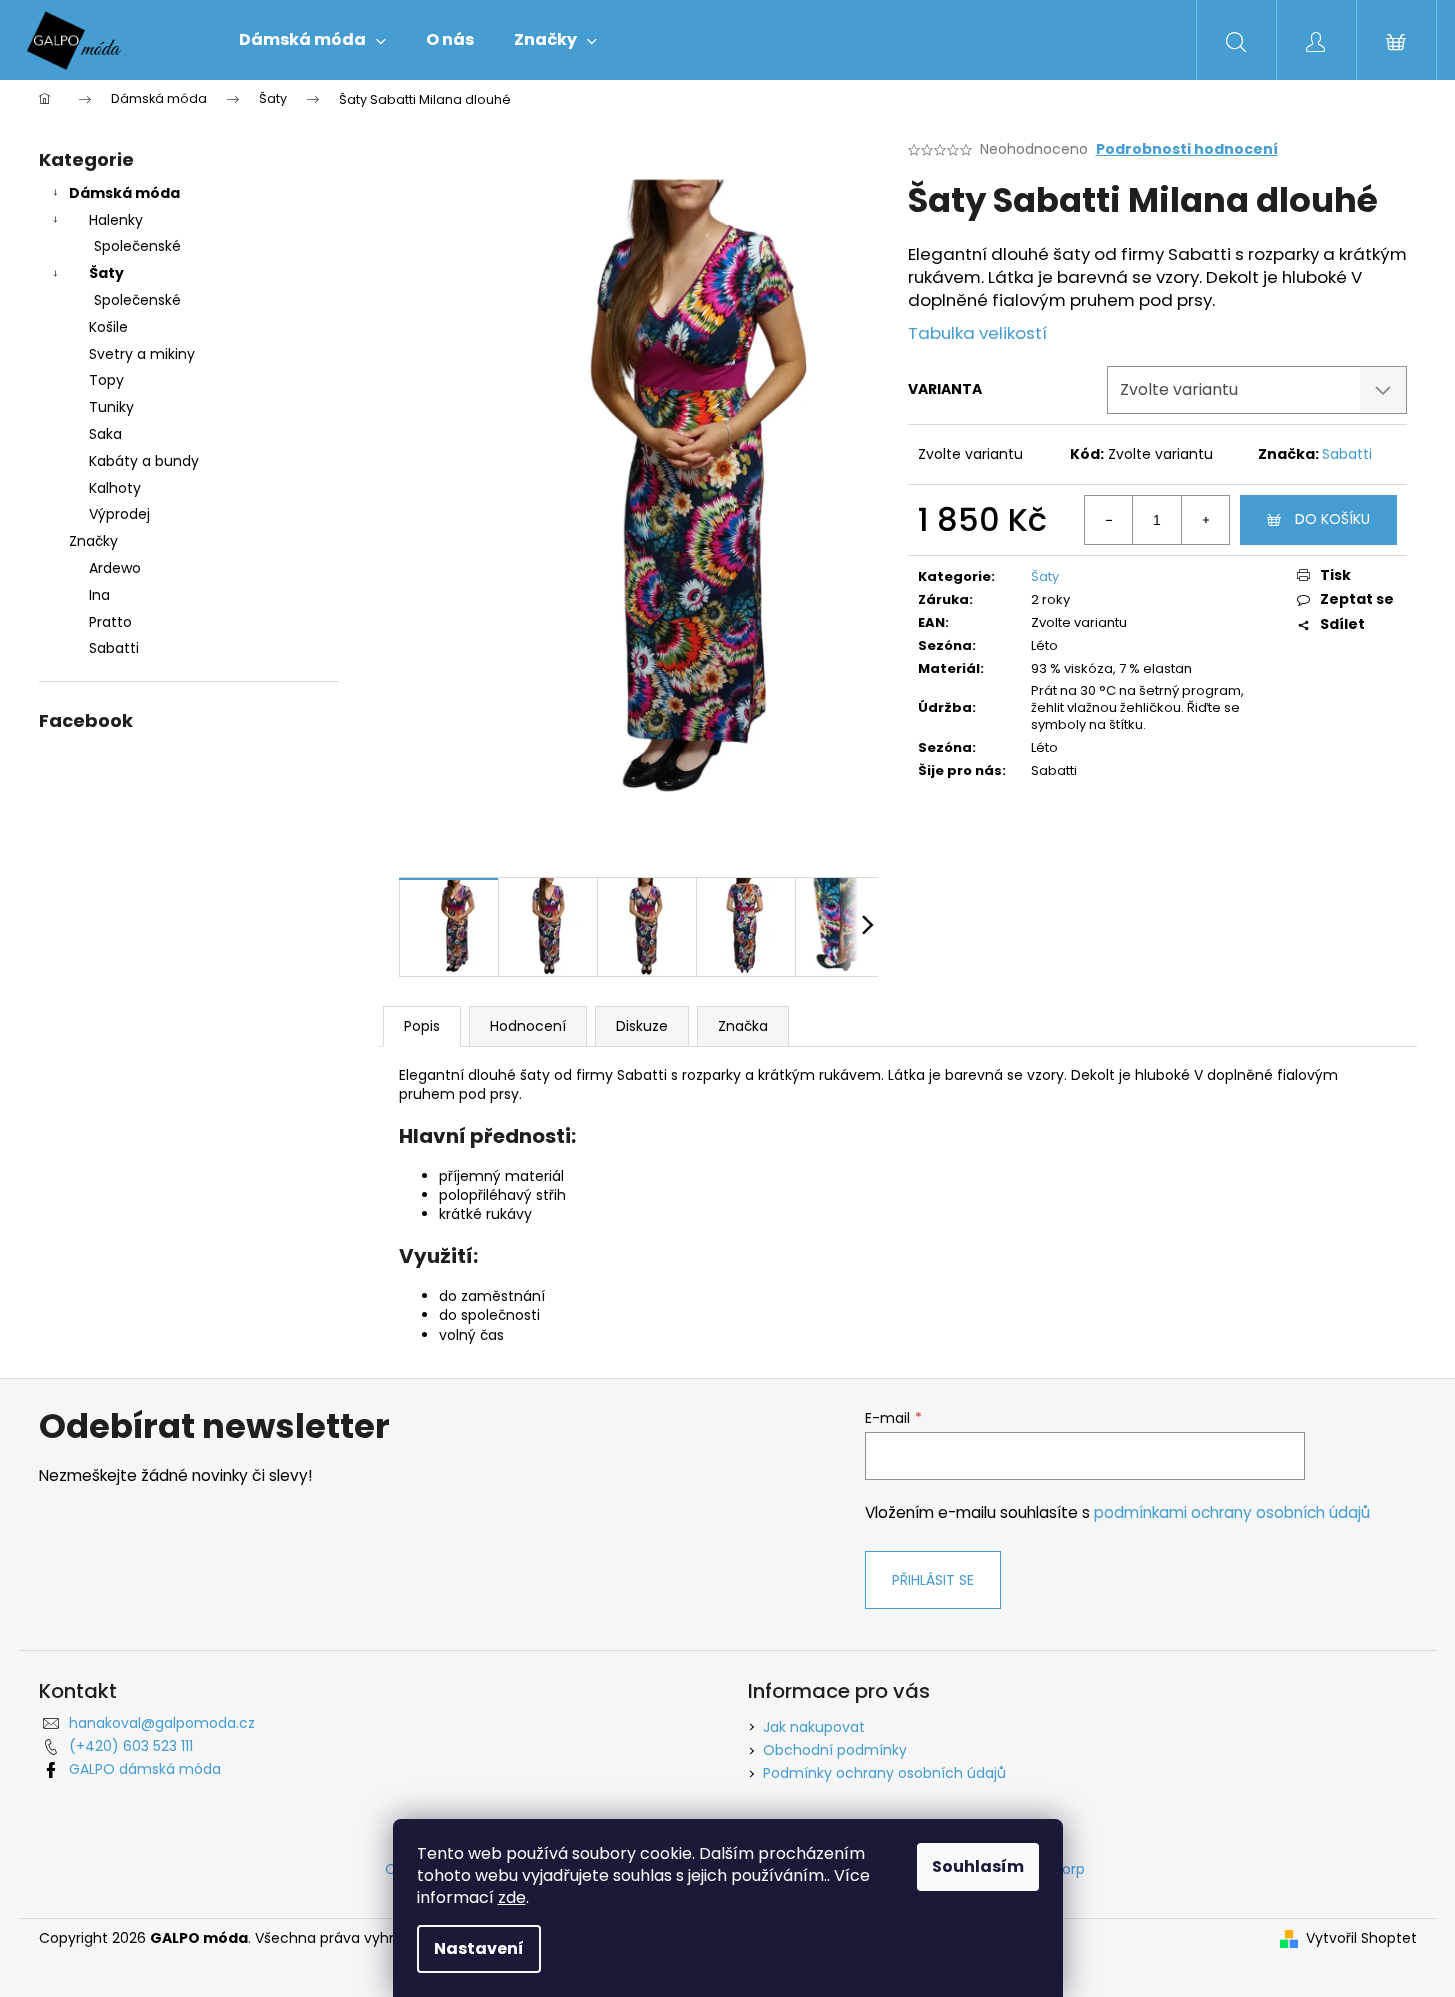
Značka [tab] (743, 1026)
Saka (105, 434)
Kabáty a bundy (144, 461)
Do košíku (1332, 519)
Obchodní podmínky (835, 1750)
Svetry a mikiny (142, 354)
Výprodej (119, 514)
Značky (93, 541)
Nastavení (479, 1948)
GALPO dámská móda (145, 1769)
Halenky (116, 220)
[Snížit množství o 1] (1109, 520)
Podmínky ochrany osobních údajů (884, 1773)
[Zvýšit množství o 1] (1205, 520)
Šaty (106, 273)
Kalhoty (115, 488)
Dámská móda (124, 193)
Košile (108, 327)
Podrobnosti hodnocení (1187, 149)
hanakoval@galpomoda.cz (162, 1723)
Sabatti (1347, 454)
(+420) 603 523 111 (131, 1746)
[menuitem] (312, 40)
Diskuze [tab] (642, 1026)
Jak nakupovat (814, 1727)
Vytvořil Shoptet (1361, 1938)
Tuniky (111, 407)
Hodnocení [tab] (528, 1026)
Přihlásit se (933, 1580)
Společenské (137, 246)
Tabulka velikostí (977, 333)
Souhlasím (978, 1866)
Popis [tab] (422, 1026)
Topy (106, 380)
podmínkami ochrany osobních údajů (1232, 1512)
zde (512, 1897)
